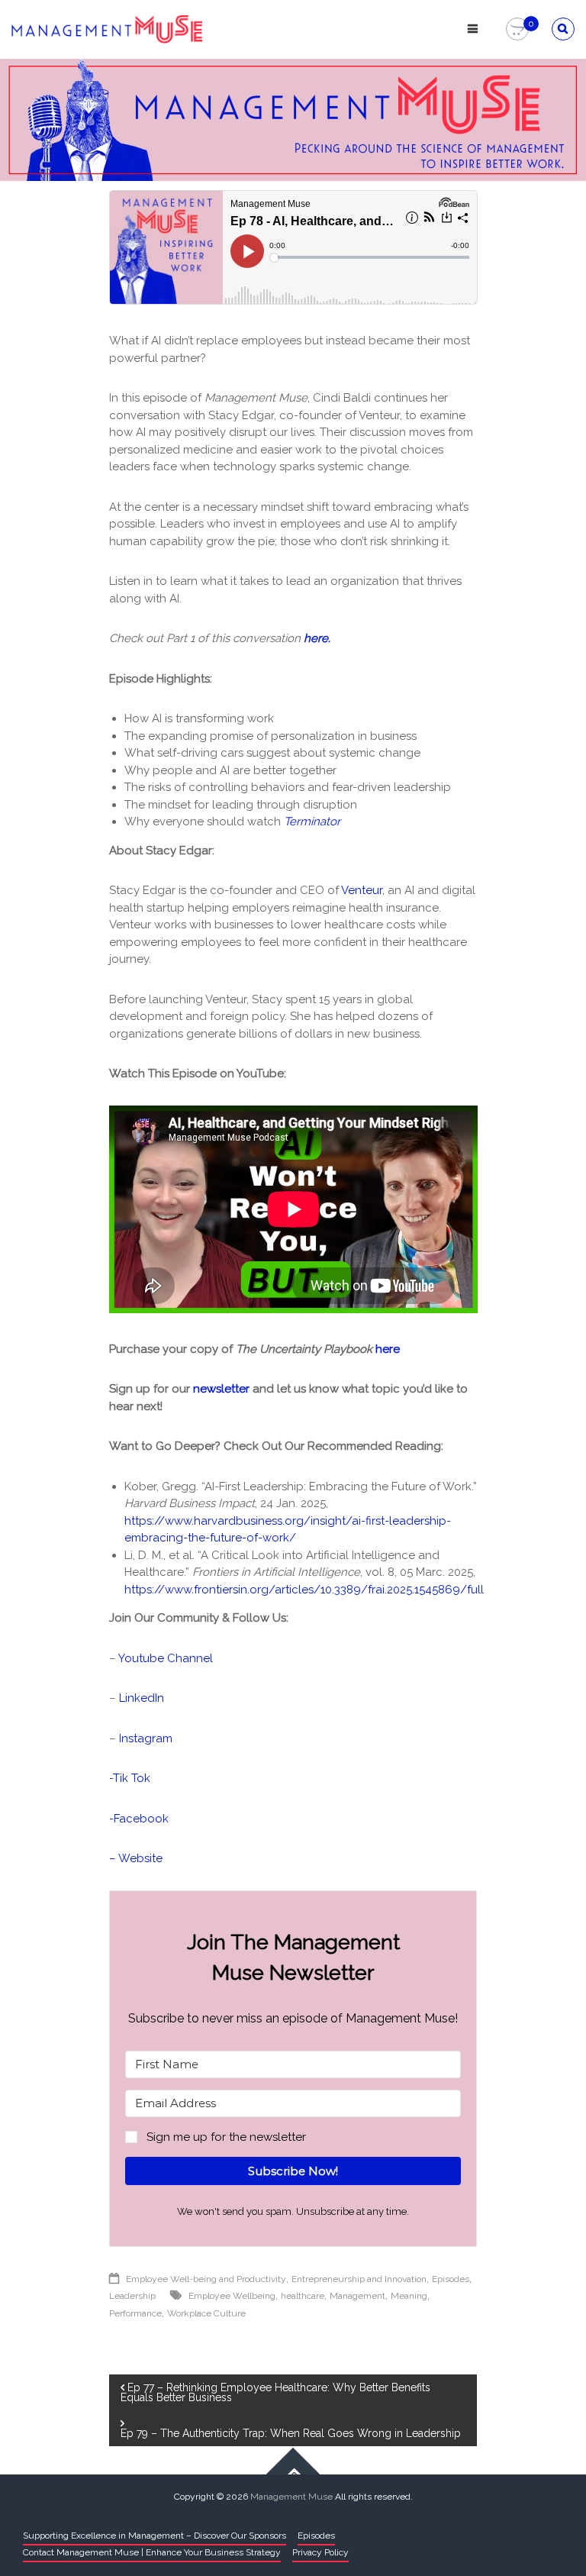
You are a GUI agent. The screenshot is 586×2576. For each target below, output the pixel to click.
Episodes (451, 2279)
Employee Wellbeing (232, 2296)
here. (317, 638)
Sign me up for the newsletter (226, 2137)
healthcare (303, 2296)
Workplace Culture (206, 2313)
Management (357, 2296)
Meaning (409, 2296)
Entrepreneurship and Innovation (359, 2279)
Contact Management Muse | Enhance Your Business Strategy (152, 2552)
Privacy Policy (320, 2552)
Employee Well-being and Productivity (206, 2279)
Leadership (132, 2296)
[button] (293, 2137)
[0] (517, 30)
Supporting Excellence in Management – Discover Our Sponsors (155, 2536)
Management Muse (291, 2497)
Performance (135, 2313)
